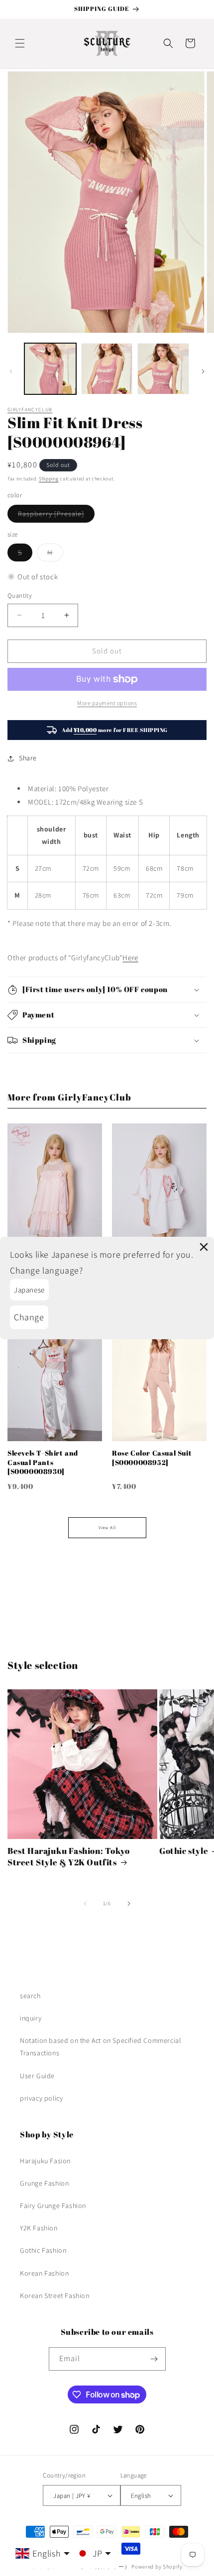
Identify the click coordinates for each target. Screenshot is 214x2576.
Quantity (20, 596)
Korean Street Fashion (55, 2296)
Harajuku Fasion (45, 2161)
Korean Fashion (44, 2273)
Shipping (49, 479)
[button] (20, 43)
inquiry (31, 2018)
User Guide (37, 2076)
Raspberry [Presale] (56, 516)
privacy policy (41, 2098)
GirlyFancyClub (30, 410)
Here (130, 958)
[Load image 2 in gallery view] (107, 369)
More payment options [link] (107, 703)
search (30, 1996)
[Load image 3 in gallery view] (163, 369)
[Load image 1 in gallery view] (50, 369)
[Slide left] (11, 371)
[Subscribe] (154, 2359)
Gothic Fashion (43, 2250)
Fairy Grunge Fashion (53, 2206)
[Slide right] (203, 371)
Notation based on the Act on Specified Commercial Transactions (100, 2047)
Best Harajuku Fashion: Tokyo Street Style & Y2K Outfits (69, 1856)
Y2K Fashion (39, 2228)
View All (107, 1528)
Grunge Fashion (44, 2183)
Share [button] (28, 758)
